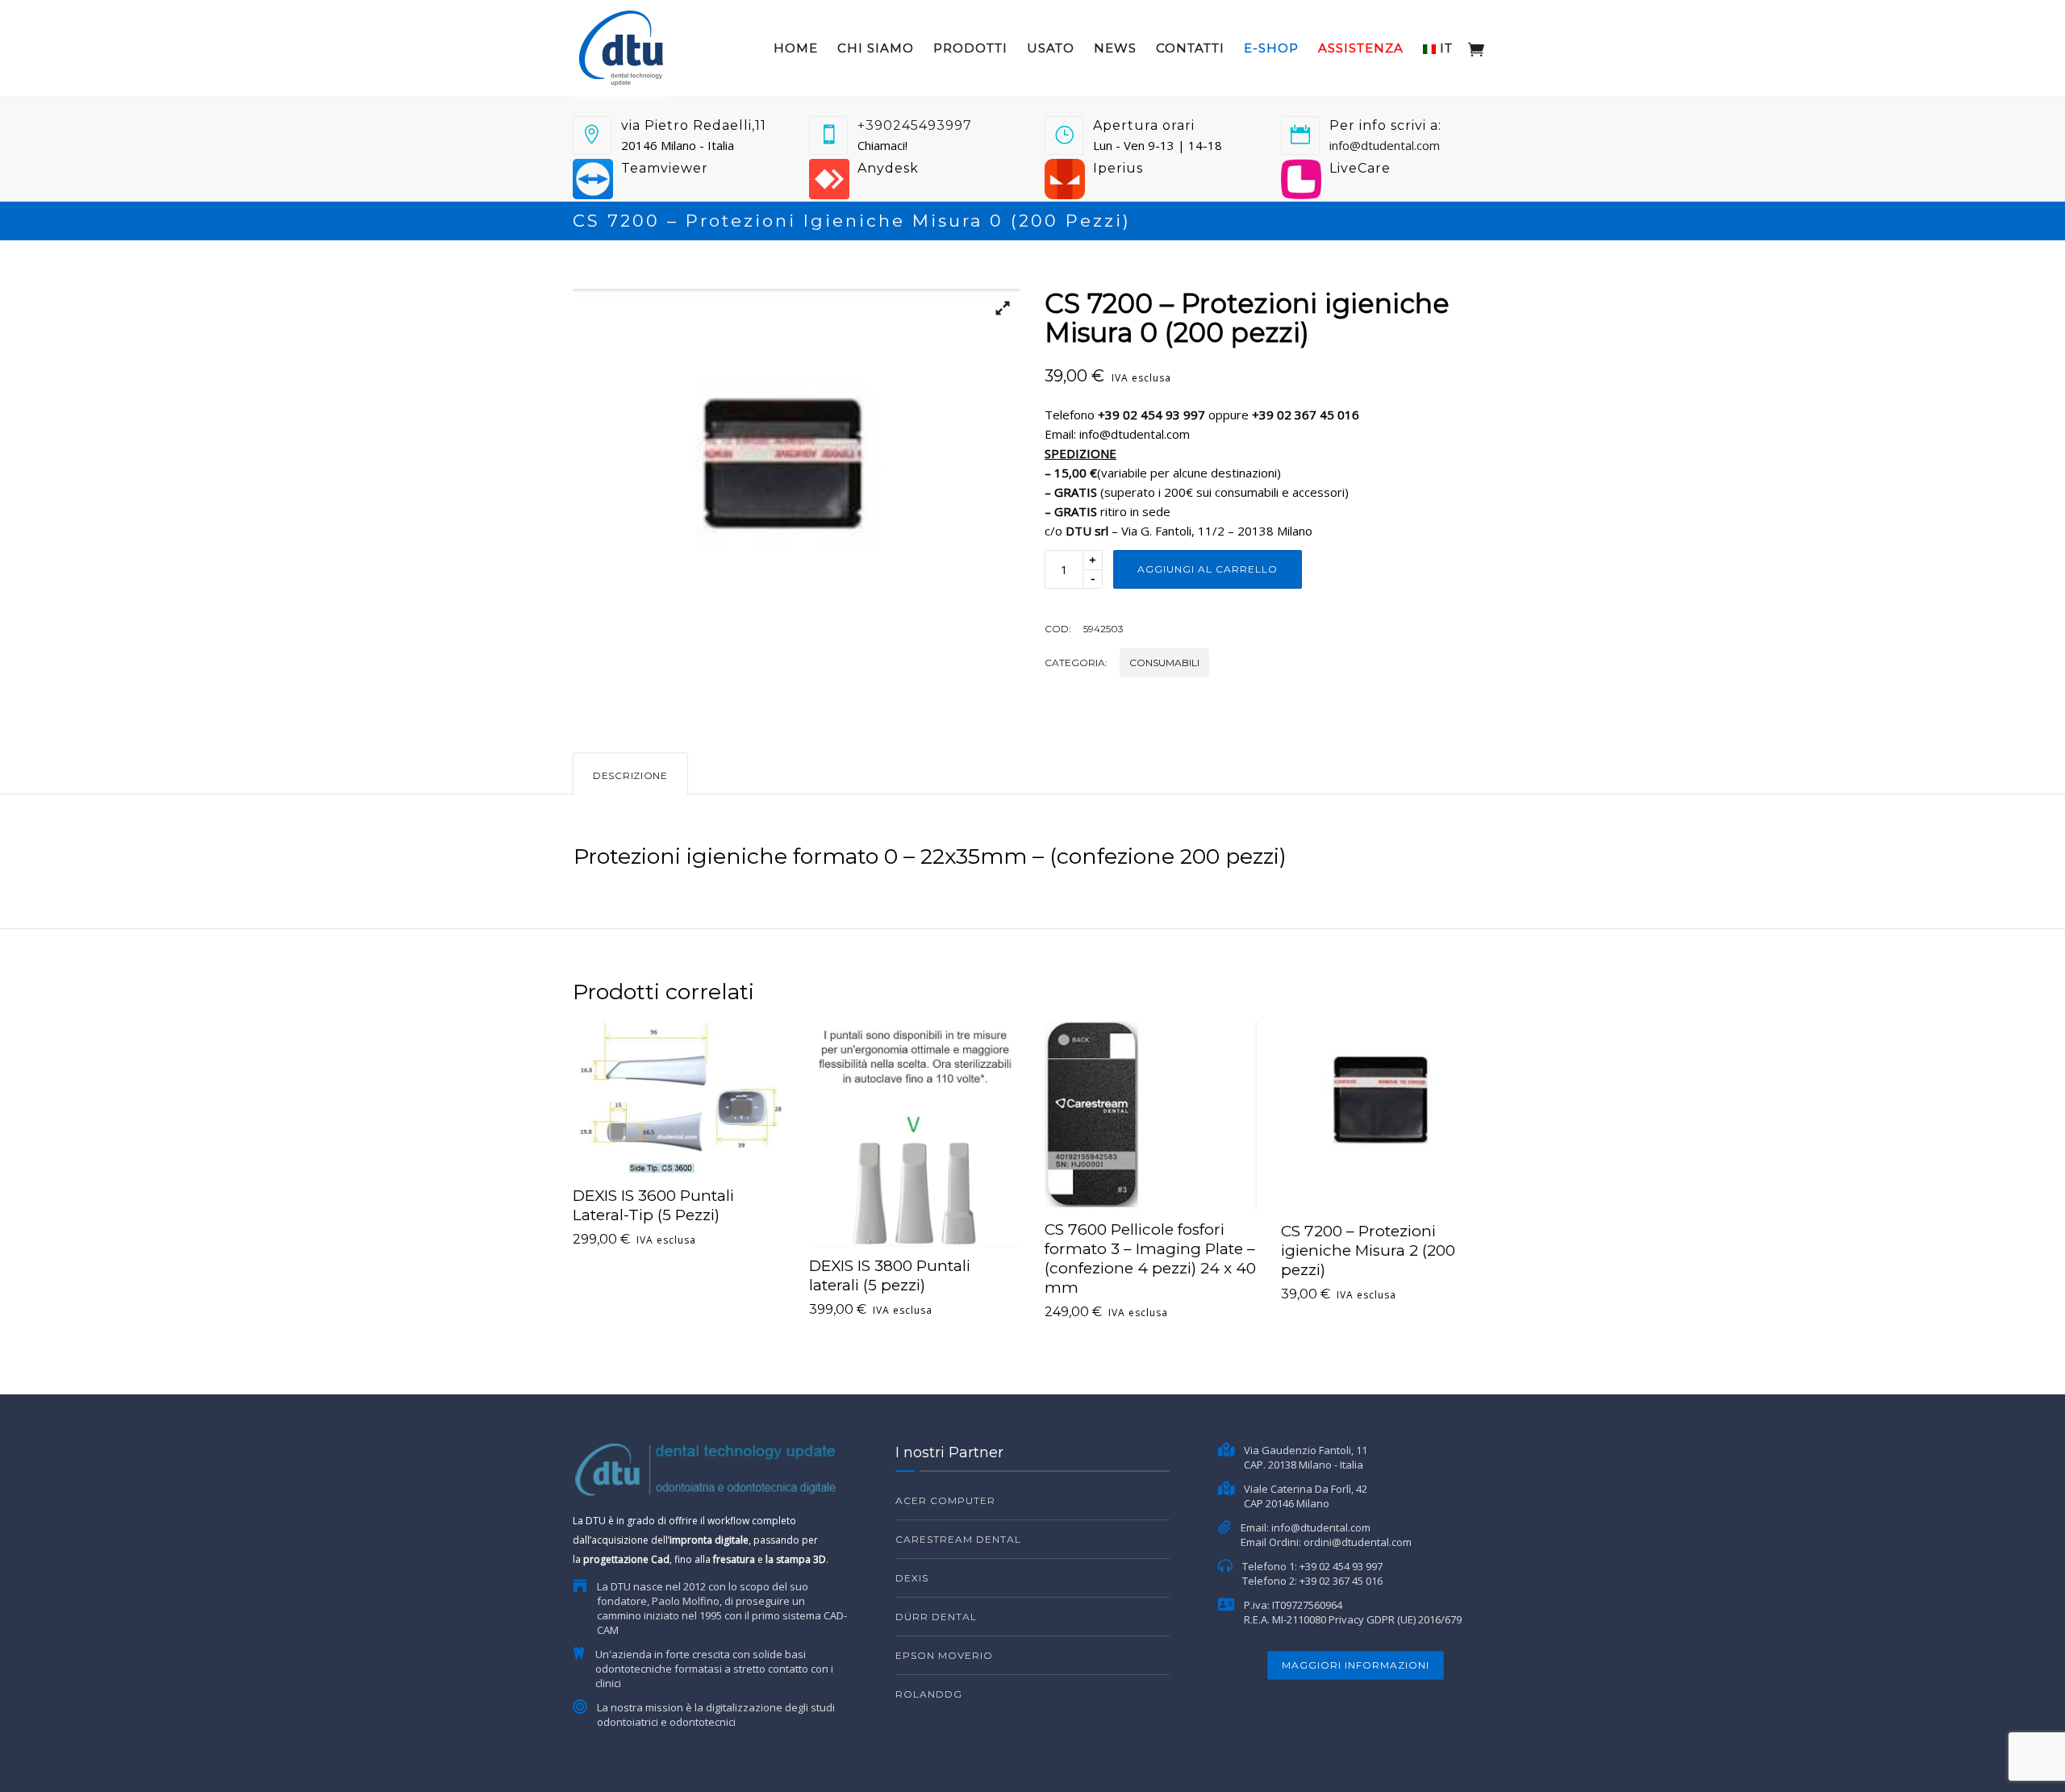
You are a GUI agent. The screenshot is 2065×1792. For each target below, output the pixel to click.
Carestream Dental (958, 1539)
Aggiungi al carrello (1208, 569)
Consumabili (1164, 663)
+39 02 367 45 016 (1341, 1581)
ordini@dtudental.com (1358, 1542)
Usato (1051, 48)
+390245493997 (915, 125)
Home (796, 48)
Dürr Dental (936, 1617)
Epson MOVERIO (944, 1655)
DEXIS (912, 1578)
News (1115, 48)
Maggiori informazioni (1356, 1665)
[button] (996, 313)
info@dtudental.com (1385, 145)
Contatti (1190, 48)
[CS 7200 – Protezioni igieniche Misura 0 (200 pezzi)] (797, 498)
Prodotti (970, 48)
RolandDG (929, 1694)
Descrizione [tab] (630, 775)
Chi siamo (876, 48)
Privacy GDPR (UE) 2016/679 (1395, 1619)
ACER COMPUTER (945, 1500)
